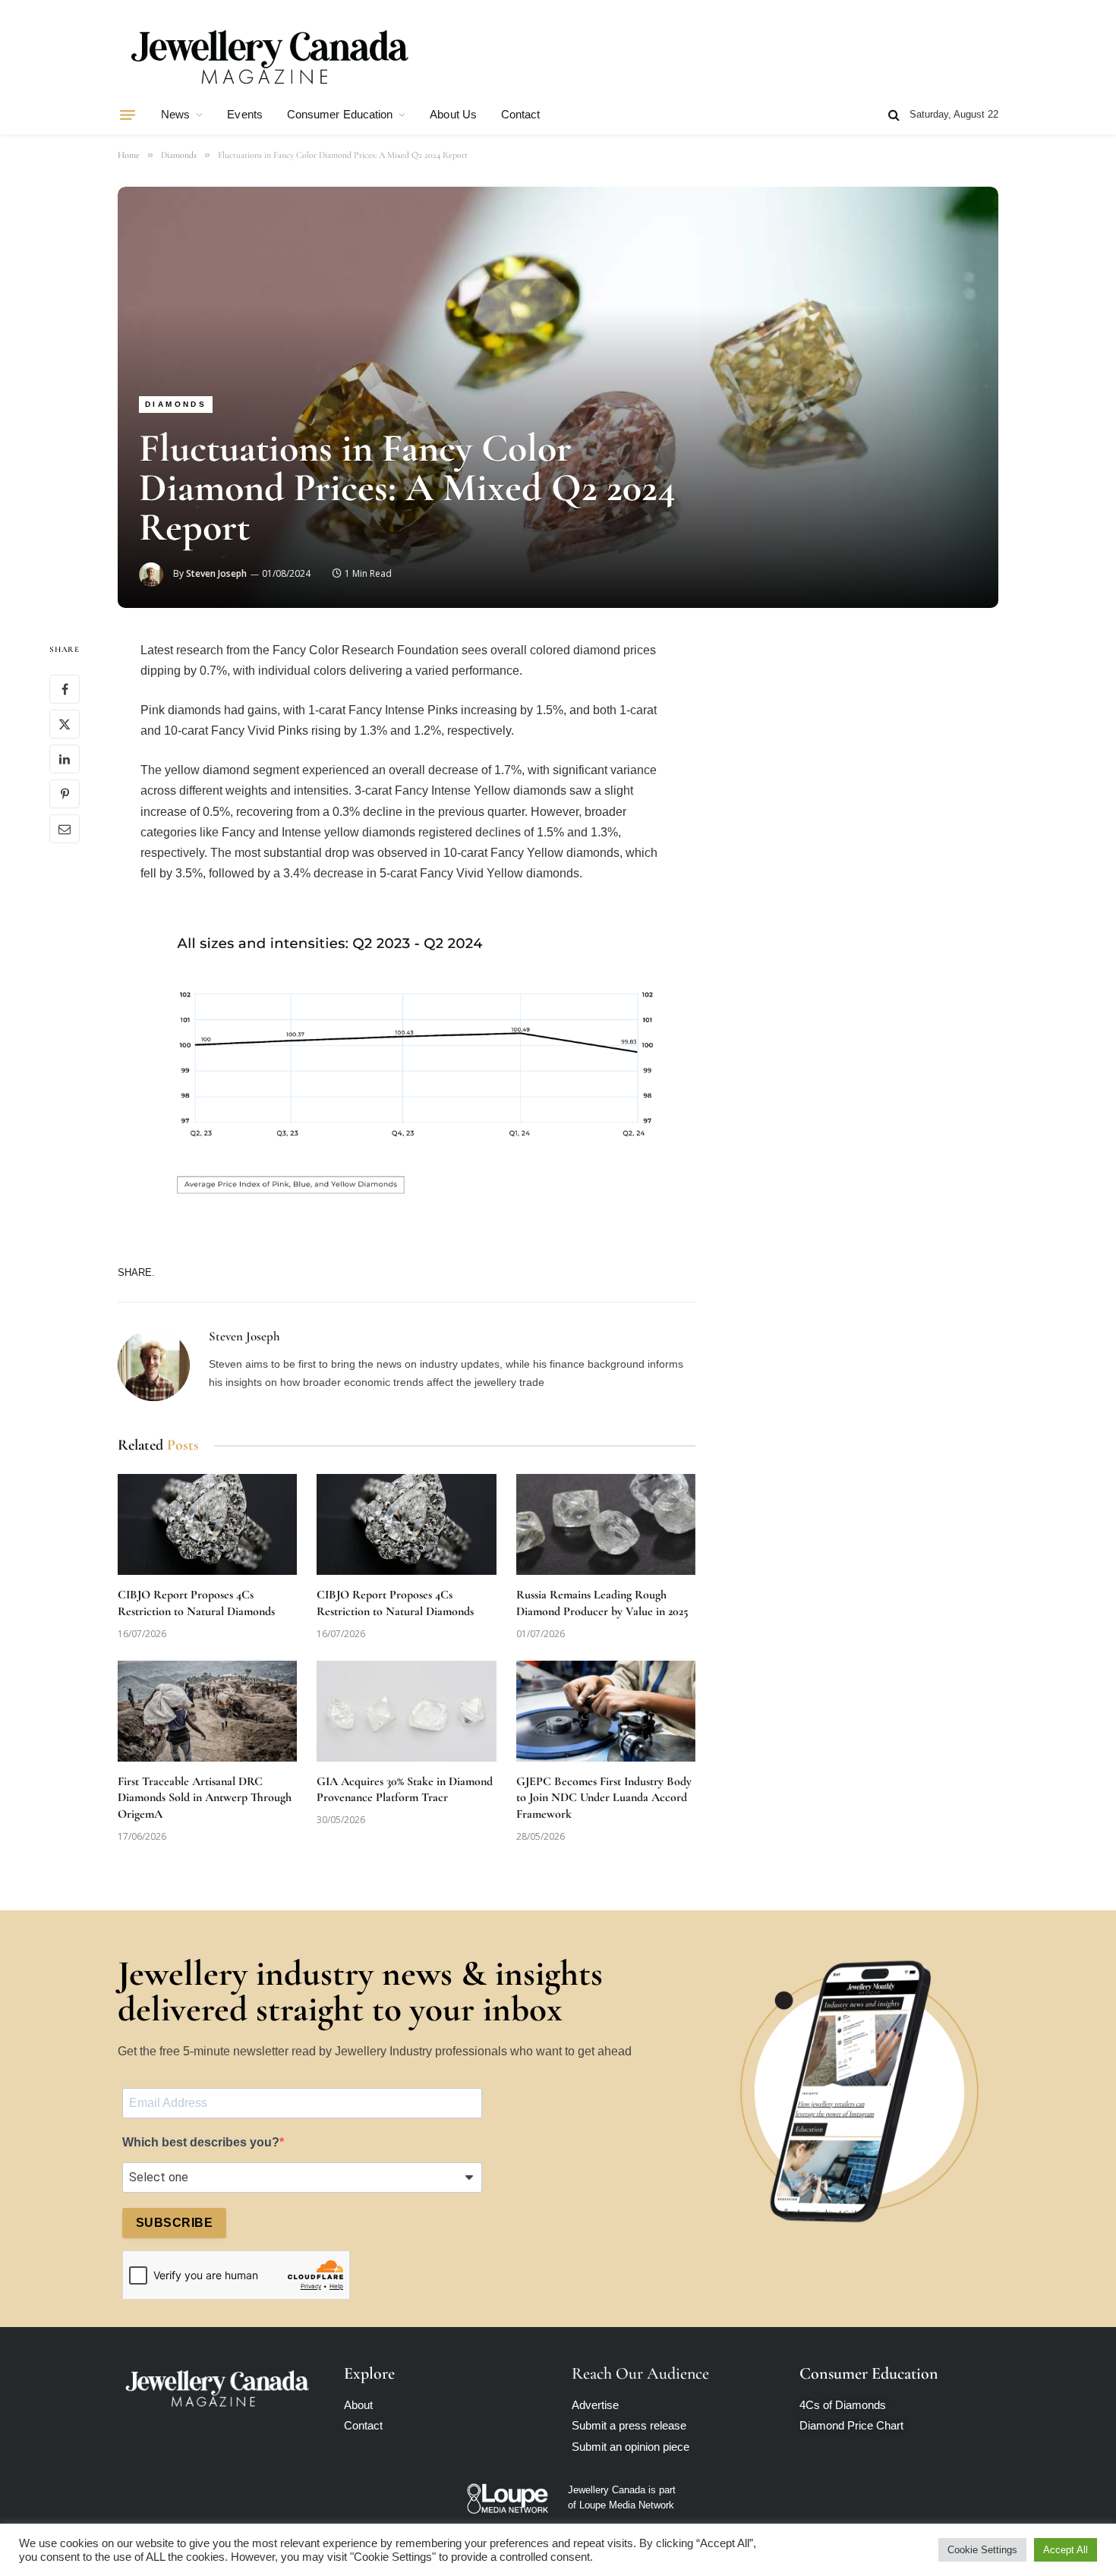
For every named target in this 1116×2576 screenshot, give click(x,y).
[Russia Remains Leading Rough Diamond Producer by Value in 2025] (606, 1524)
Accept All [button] (1066, 2550)
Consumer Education (340, 114)
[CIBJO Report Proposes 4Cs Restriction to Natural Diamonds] (207, 1524)
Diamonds (176, 404)
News (175, 114)
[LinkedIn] (65, 760)
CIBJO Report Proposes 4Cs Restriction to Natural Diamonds (196, 1603)
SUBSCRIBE (174, 2223)
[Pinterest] (65, 795)
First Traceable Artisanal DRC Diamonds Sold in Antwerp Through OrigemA (205, 1798)
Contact (521, 114)
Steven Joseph (216, 573)
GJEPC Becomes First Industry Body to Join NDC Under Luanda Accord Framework (604, 1798)
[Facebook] (65, 690)
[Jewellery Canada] (270, 55)
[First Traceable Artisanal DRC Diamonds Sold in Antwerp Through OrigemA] (207, 1711)
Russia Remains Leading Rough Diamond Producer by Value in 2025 (602, 1603)
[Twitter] (65, 725)
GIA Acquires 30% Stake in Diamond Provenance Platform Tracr (405, 1790)
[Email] (65, 830)
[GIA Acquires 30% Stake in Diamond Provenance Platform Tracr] (406, 1711)
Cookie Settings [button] (982, 2550)
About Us (453, 114)
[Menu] (128, 115)
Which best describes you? (201, 2142)
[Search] (894, 115)
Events (244, 114)
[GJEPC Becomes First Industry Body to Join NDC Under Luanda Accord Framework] (606, 1711)
